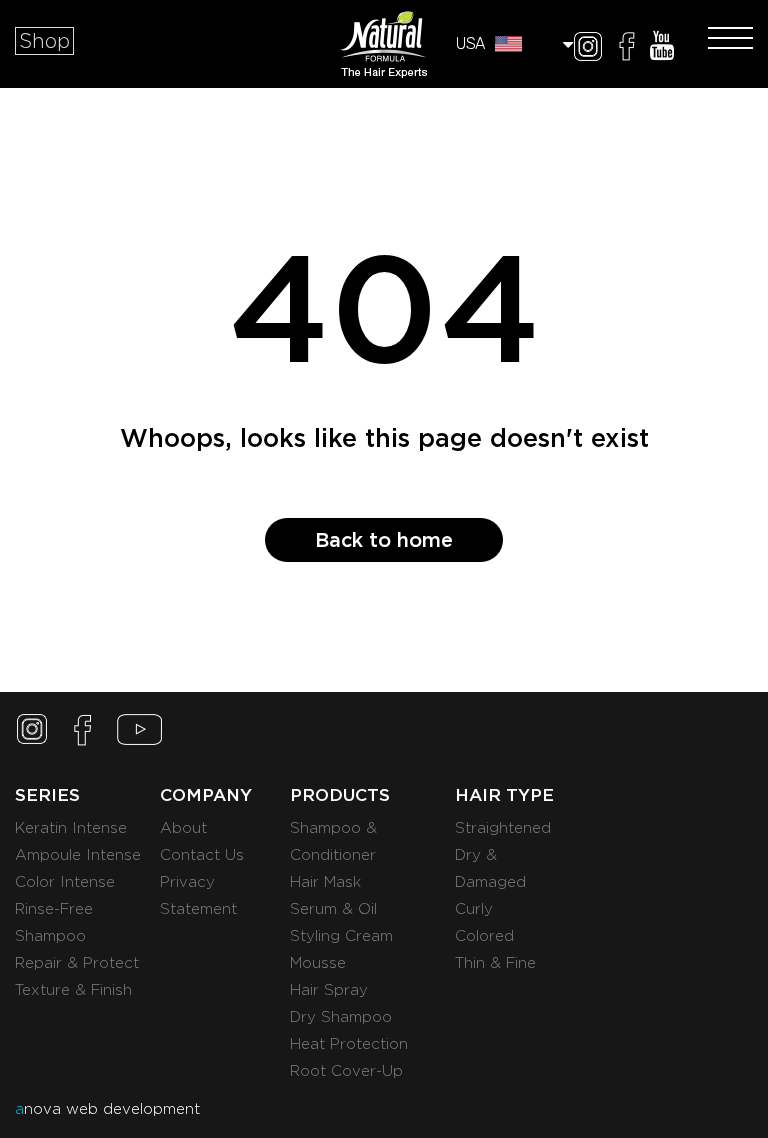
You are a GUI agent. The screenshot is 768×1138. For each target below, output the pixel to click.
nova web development (107, 1109)
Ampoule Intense (78, 855)
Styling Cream (341, 936)
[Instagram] (588, 49)
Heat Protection (349, 1044)
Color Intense (65, 882)
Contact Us (202, 855)
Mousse (318, 963)
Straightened (503, 828)
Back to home (384, 540)
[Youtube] (662, 49)
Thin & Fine (495, 963)
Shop (44, 41)
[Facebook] (627, 49)
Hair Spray (329, 990)
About (183, 828)
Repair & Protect (77, 963)
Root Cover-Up (346, 1071)
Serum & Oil (333, 909)
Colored (484, 936)
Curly (474, 909)
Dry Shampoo (341, 1017)
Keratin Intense (71, 828)
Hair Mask (325, 882)
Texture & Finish (73, 990)
